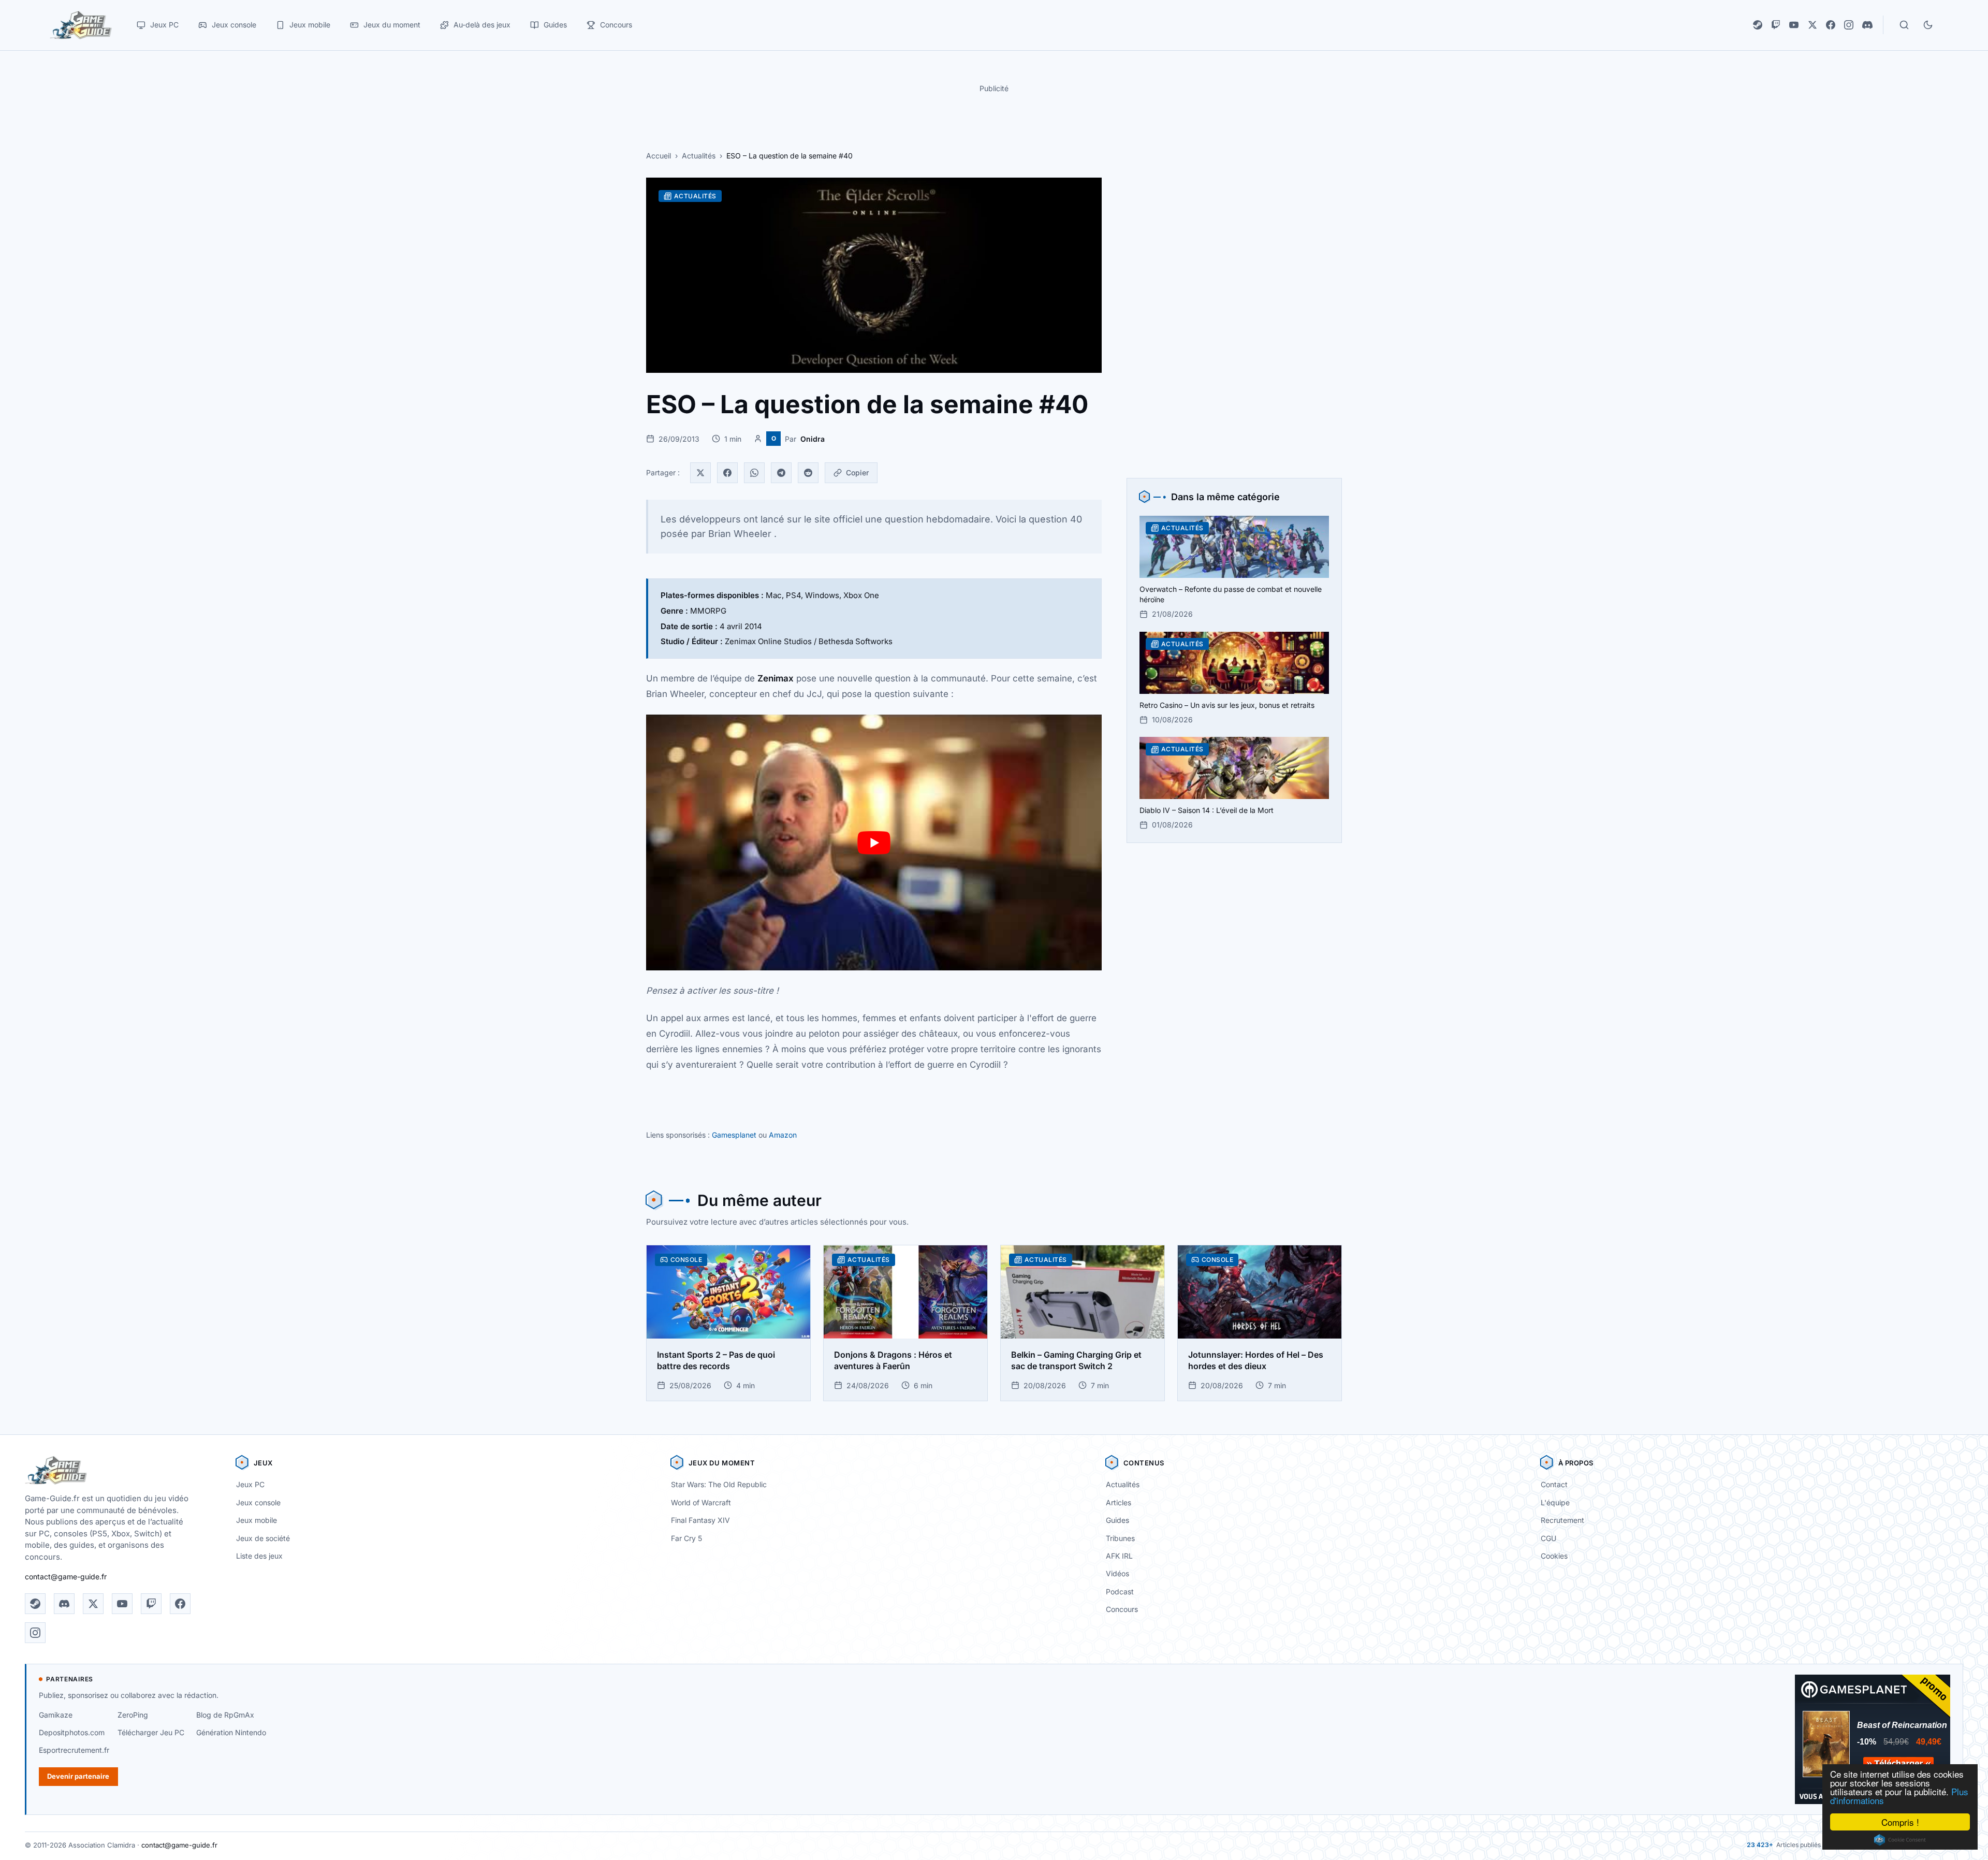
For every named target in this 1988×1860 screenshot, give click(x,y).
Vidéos (1117, 1573)
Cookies (1554, 1556)
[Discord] (1867, 25)
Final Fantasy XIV (700, 1520)
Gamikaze (56, 1715)
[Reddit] (808, 473)
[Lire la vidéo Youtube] (874, 843)
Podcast (1120, 1592)
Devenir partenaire (78, 1776)
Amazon (783, 1135)
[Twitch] (1776, 25)
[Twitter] (700, 473)
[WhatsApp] (754, 473)
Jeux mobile (257, 1520)
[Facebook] (1831, 25)
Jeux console (258, 1502)
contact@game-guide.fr (66, 1576)
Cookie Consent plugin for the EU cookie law (1900, 1840)
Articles (1119, 1502)
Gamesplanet (734, 1135)
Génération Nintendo (231, 1732)
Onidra (813, 439)
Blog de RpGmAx (225, 1715)
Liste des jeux (259, 1556)
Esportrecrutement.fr (74, 1750)
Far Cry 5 (686, 1538)
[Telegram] (781, 473)
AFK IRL (1119, 1556)
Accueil (659, 156)
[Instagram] (1849, 25)
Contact (1554, 1484)
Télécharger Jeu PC (151, 1732)
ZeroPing (133, 1715)
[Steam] (1758, 25)
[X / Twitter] (1812, 25)
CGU (1548, 1538)
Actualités (699, 156)
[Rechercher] (1904, 25)
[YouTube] (1794, 25)
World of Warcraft (701, 1502)
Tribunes (1120, 1538)
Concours (1122, 1609)
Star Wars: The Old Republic (719, 1484)
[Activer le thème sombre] (1928, 25)
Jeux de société (263, 1538)
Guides (1117, 1520)
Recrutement (1562, 1520)
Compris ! (1900, 1822)
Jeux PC (250, 1484)
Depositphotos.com (72, 1732)
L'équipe (1555, 1502)
